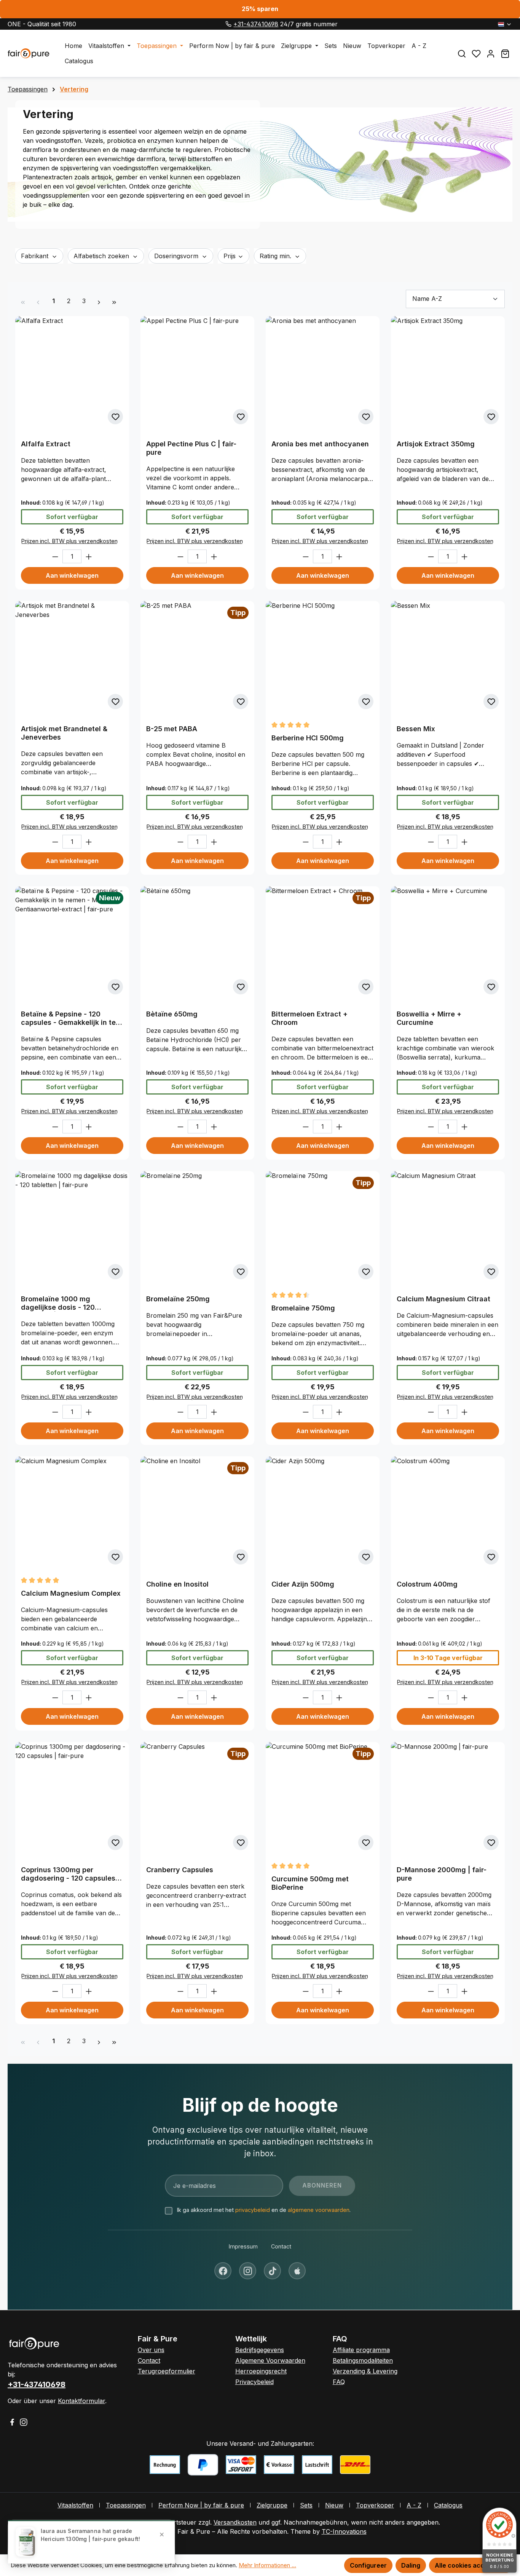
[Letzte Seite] (114, 301)
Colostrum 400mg (427, 1584)
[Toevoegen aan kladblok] (115, 417)
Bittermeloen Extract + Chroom (309, 1018)
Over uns (151, 2350)
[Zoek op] (462, 54)
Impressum (243, 2246)
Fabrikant (36, 256)
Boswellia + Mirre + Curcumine (429, 1018)
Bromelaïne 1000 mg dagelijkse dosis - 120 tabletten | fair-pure (58, 1303)
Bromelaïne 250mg (178, 1299)
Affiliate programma (361, 2350)
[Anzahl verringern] (55, 556)
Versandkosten (235, 2522)
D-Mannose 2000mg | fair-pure (442, 1874)
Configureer (368, 2565)
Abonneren (322, 2185)
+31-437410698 (256, 24)
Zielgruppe (272, 2505)
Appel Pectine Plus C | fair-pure (191, 448)
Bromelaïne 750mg (303, 1308)
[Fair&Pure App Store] (297, 2271)
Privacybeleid (254, 2382)
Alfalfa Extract (46, 444)
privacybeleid (253, 2210)
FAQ (339, 2382)
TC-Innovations (344, 2531)
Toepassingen (126, 2505)
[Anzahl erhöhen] (89, 556)
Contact (281, 2246)
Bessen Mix (416, 729)
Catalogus (448, 2505)
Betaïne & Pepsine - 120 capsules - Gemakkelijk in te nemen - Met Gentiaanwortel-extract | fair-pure (71, 1018)
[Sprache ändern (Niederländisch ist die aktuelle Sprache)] (505, 24)
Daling (411, 2565)
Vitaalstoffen (75, 2505)
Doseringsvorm (177, 256)
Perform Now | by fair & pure (201, 2505)
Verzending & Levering (365, 2371)
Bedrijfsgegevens (260, 2350)
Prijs (230, 256)
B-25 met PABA (172, 729)
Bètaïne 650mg (172, 1014)
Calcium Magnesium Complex (71, 1593)
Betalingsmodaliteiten (363, 2360)
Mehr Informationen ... (267, 2565)
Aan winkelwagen (72, 575)
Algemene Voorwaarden (270, 2360)
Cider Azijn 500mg (303, 1584)
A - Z (414, 2505)
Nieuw (334, 2505)
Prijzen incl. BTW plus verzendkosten (69, 541)
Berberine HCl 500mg (308, 738)
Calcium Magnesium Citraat (443, 1299)
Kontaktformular (81, 2401)
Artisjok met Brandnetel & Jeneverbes (64, 733)
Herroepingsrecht (261, 2371)
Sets (306, 2505)
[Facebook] (223, 2271)
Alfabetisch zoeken (102, 256)
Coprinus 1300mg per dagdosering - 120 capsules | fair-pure (70, 1874)
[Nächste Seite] (99, 301)
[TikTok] (272, 2271)
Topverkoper (375, 2505)
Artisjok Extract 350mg (436, 444)
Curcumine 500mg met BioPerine (310, 1883)
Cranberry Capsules (180, 1870)
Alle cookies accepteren (471, 2565)
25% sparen (260, 9)
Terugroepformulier (167, 2371)
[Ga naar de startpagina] (29, 53)
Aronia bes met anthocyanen (320, 444)
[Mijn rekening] (491, 54)
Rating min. (276, 256)
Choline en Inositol (177, 1584)
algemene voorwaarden (319, 2210)
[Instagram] (248, 2271)
